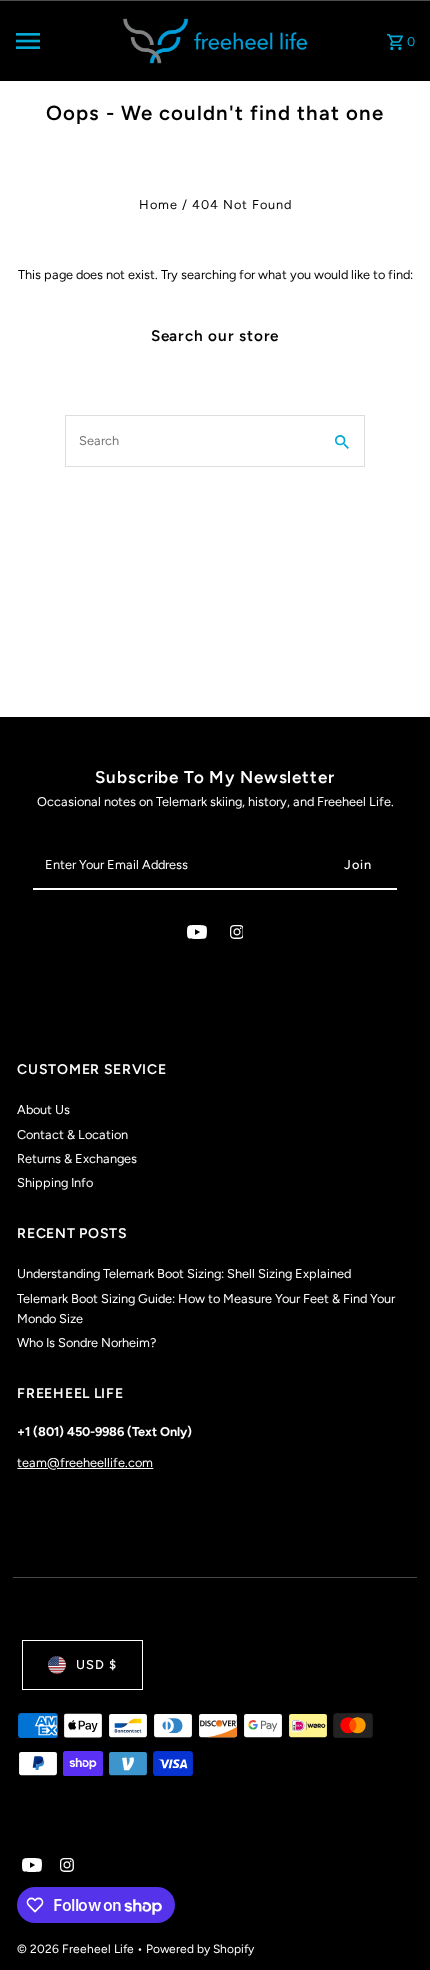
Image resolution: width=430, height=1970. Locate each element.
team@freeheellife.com (85, 1462)
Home (158, 204)
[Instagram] (237, 935)
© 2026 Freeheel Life (77, 1949)
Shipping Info (55, 1182)
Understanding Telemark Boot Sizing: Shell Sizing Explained (184, 1273)
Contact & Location (72, 1134)
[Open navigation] (59, 41)
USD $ (96, 1664)
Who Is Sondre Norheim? (86, 1342)
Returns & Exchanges (77, 1158)
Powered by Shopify (200, 1949)
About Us (43, 1109)
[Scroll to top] (387, 1917)
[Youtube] (197, 935)
